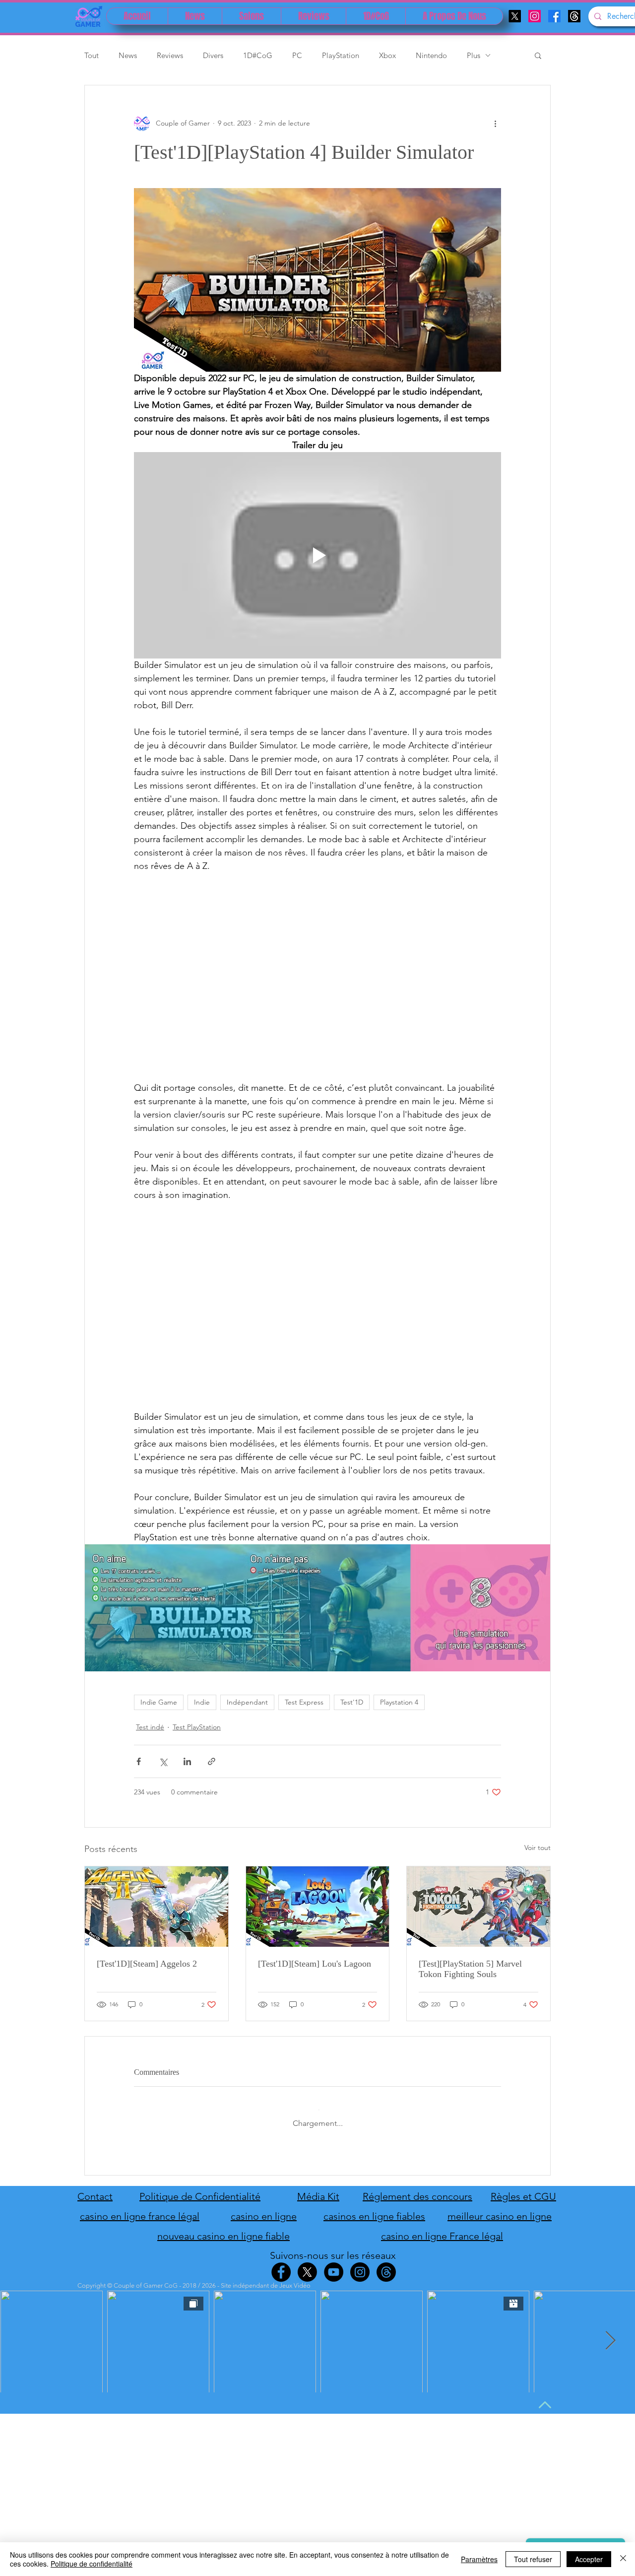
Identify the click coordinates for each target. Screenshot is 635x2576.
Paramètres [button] (479, 2559)
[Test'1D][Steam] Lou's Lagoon (315, 1964)
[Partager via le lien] (212, 1761)
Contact (95, 2188)
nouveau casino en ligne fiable (223, 2228)
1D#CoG (258, 55)
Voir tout (538, 1848)
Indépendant (247, 1702)
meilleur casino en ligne (500, 2208)
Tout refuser (533, 2559)
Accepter (589, 2559)
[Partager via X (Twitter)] (163, 1761)
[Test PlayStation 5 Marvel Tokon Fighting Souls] (478, 1907)
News (128, 55)
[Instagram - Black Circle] (360, 2264)
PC (297, 55)
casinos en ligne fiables (374, 2208)
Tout (92, 55)
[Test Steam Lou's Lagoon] (318, 1907)
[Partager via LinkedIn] (187, 1761)
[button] (538, 55)
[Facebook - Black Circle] (281, 2264)
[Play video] (317, 555)
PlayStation (341, 55)
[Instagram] (535, 16)
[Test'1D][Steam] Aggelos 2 (147, 1964)
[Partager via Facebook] (139, 1761)
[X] (515, 16)
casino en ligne (264, 2208)
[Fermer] (623, 2559)
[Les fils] (574, 16)
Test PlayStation (197, 1727)
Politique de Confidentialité (200, 2188)
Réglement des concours (417, 2188)
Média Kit (318, 2188)
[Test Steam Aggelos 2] (157, 1907)
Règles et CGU (523, 2188)
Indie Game (159, 1702)
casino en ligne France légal (442, 2228)
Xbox (387, 55)
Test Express (304, 1702)
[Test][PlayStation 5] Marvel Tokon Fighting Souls (470, 1969)
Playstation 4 (399, 1702)
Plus (474, 55)
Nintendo (431, 55)
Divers (213, 55)
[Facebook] (554, 16)
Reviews (170, 55)
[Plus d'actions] (495, 123)
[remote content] (317, 977)
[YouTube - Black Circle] (334, 2264)
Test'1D (352, 1702)
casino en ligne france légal (140, 2208)
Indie (202, 1702)
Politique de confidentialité (92, 2564)
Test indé (150, 1727)
